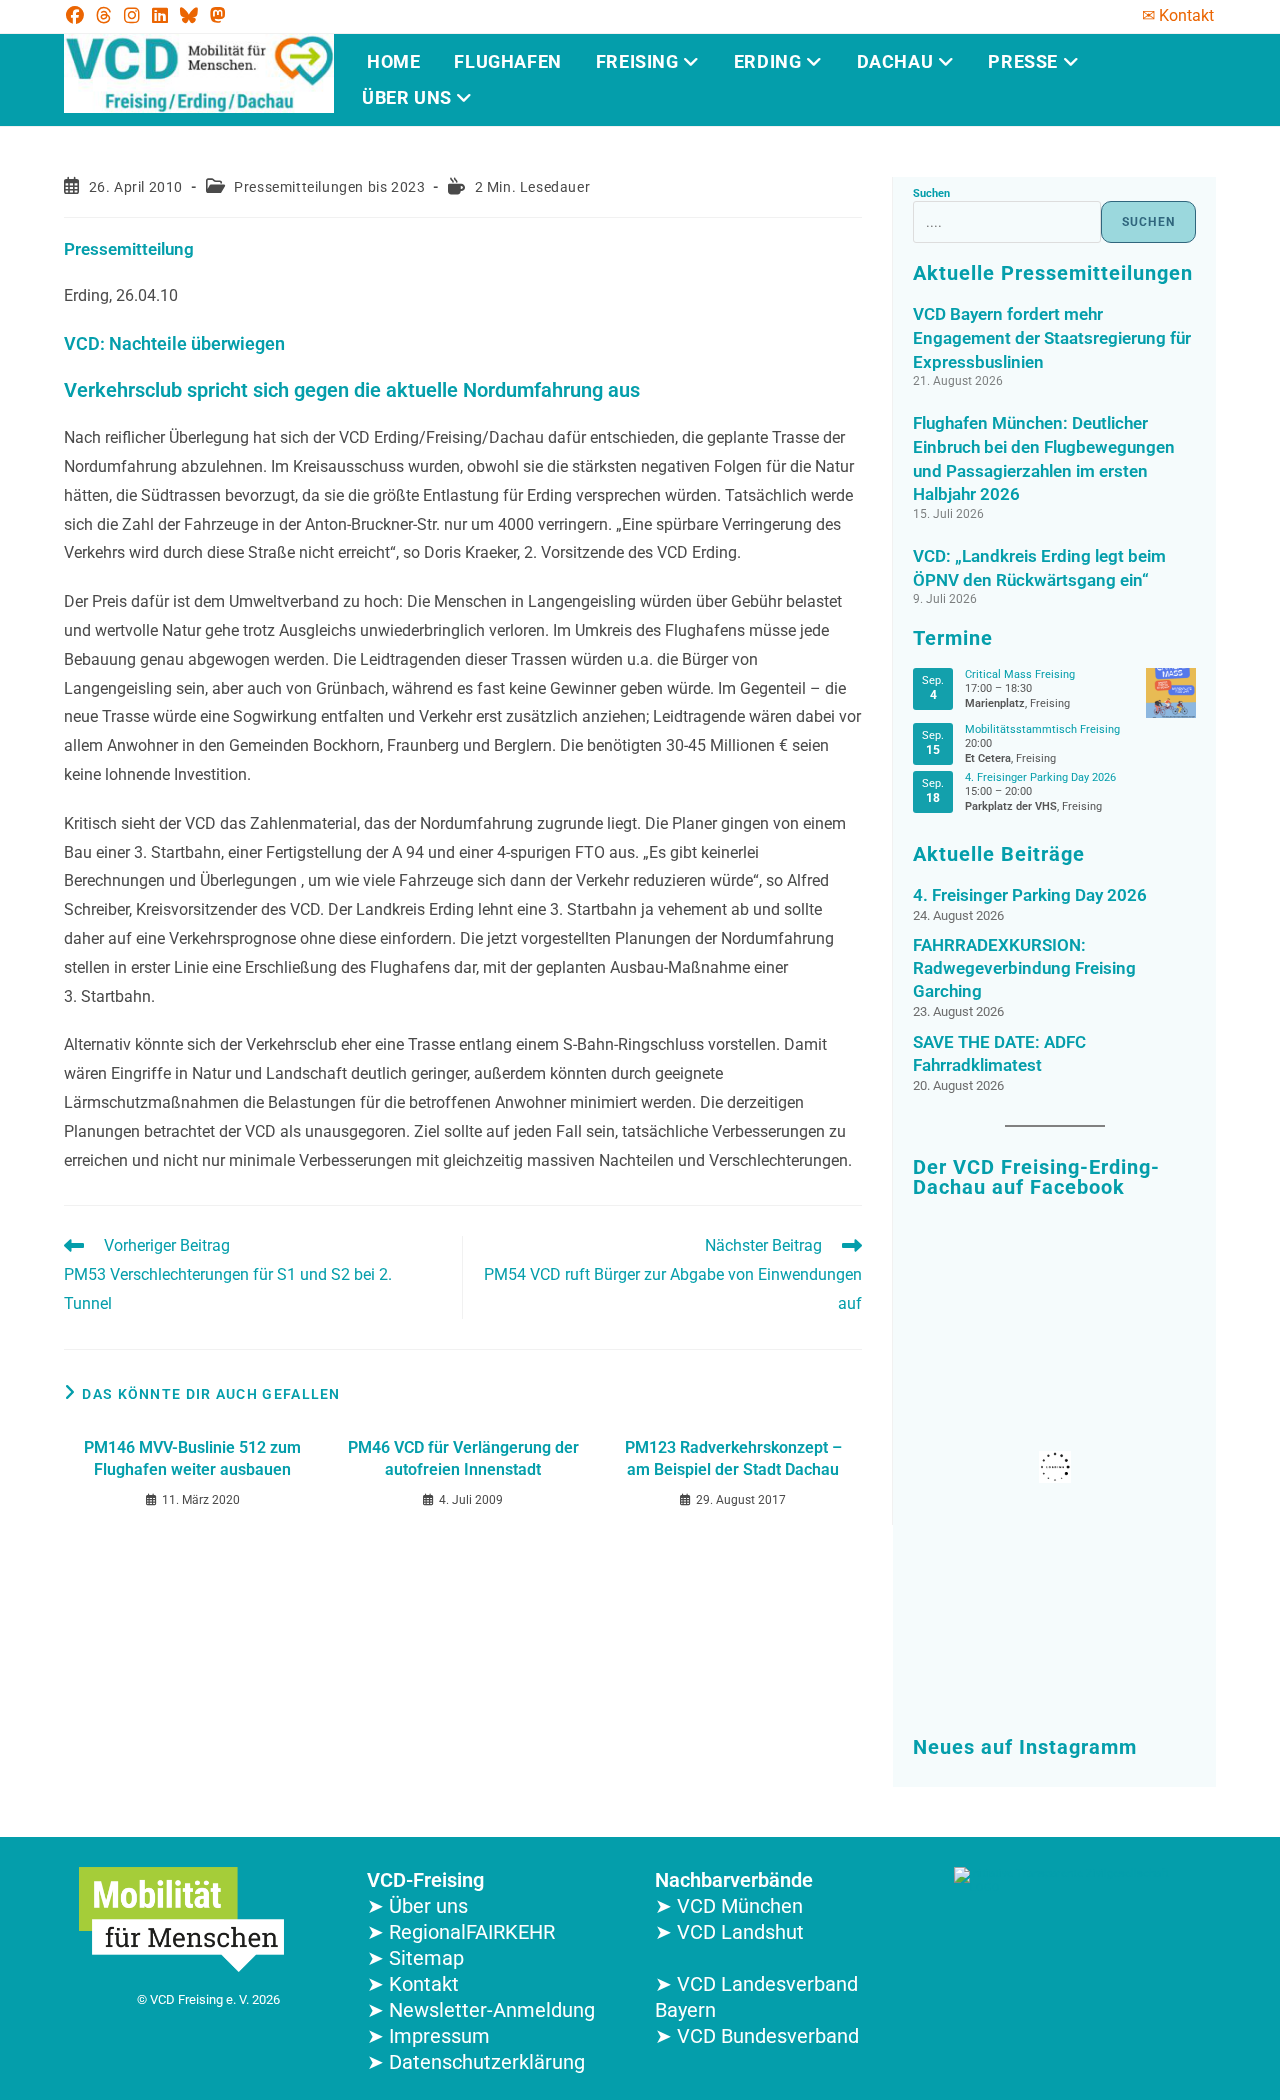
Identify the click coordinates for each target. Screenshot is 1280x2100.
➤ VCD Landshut (729, 1932)
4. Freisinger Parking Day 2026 (1040, 777)
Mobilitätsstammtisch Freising (1042, 729)
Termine (953, 638)
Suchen (931, 193)
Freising (639, 61)
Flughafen (507, 61)
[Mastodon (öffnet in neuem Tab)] (218, 16)
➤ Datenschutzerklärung (476, 2062)
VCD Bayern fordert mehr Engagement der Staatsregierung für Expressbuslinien (1052, 338)
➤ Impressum (428, 2036)
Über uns (409, 97)
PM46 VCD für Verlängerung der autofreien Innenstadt (463, 1458)
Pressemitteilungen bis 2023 (329, 187)
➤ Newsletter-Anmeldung (481, 2010)
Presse (1025, 61)
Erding (770, 61)
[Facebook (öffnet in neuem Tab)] (78, 16)
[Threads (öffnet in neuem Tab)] (104, 16)
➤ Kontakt (413, 1984)
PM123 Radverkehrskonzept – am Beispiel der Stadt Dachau (733, 1458)
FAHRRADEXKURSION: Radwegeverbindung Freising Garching (1024, 968)
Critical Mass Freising (1020, 674)
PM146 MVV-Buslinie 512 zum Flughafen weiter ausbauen (192, 1458)
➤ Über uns (417, 1906)
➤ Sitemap (415, 1958)
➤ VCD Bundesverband (757, 2036)
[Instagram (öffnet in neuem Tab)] (132, 16)
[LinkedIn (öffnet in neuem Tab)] (160, 16)
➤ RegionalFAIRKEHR (461, 1932)
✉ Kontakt (1178, 15)
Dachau (897, 61)
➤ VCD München (729, 1906)
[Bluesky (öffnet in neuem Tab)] (189, 16)
